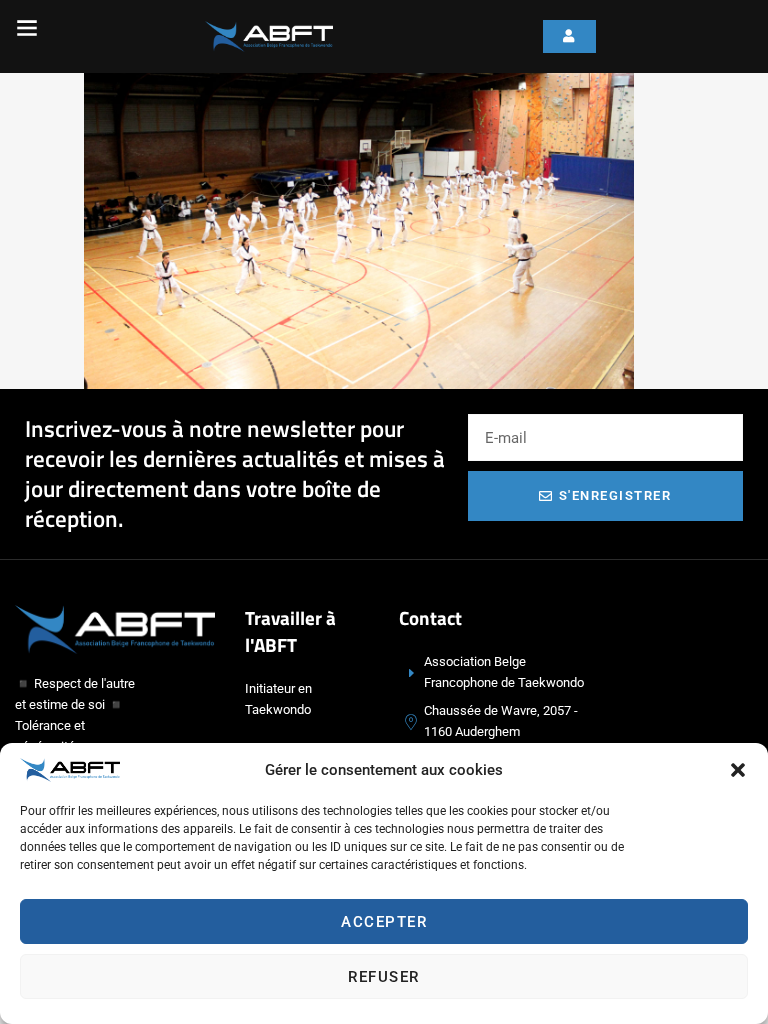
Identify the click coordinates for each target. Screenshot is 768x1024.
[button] (738, 770)
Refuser (384, 977)
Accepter (384, 922)
